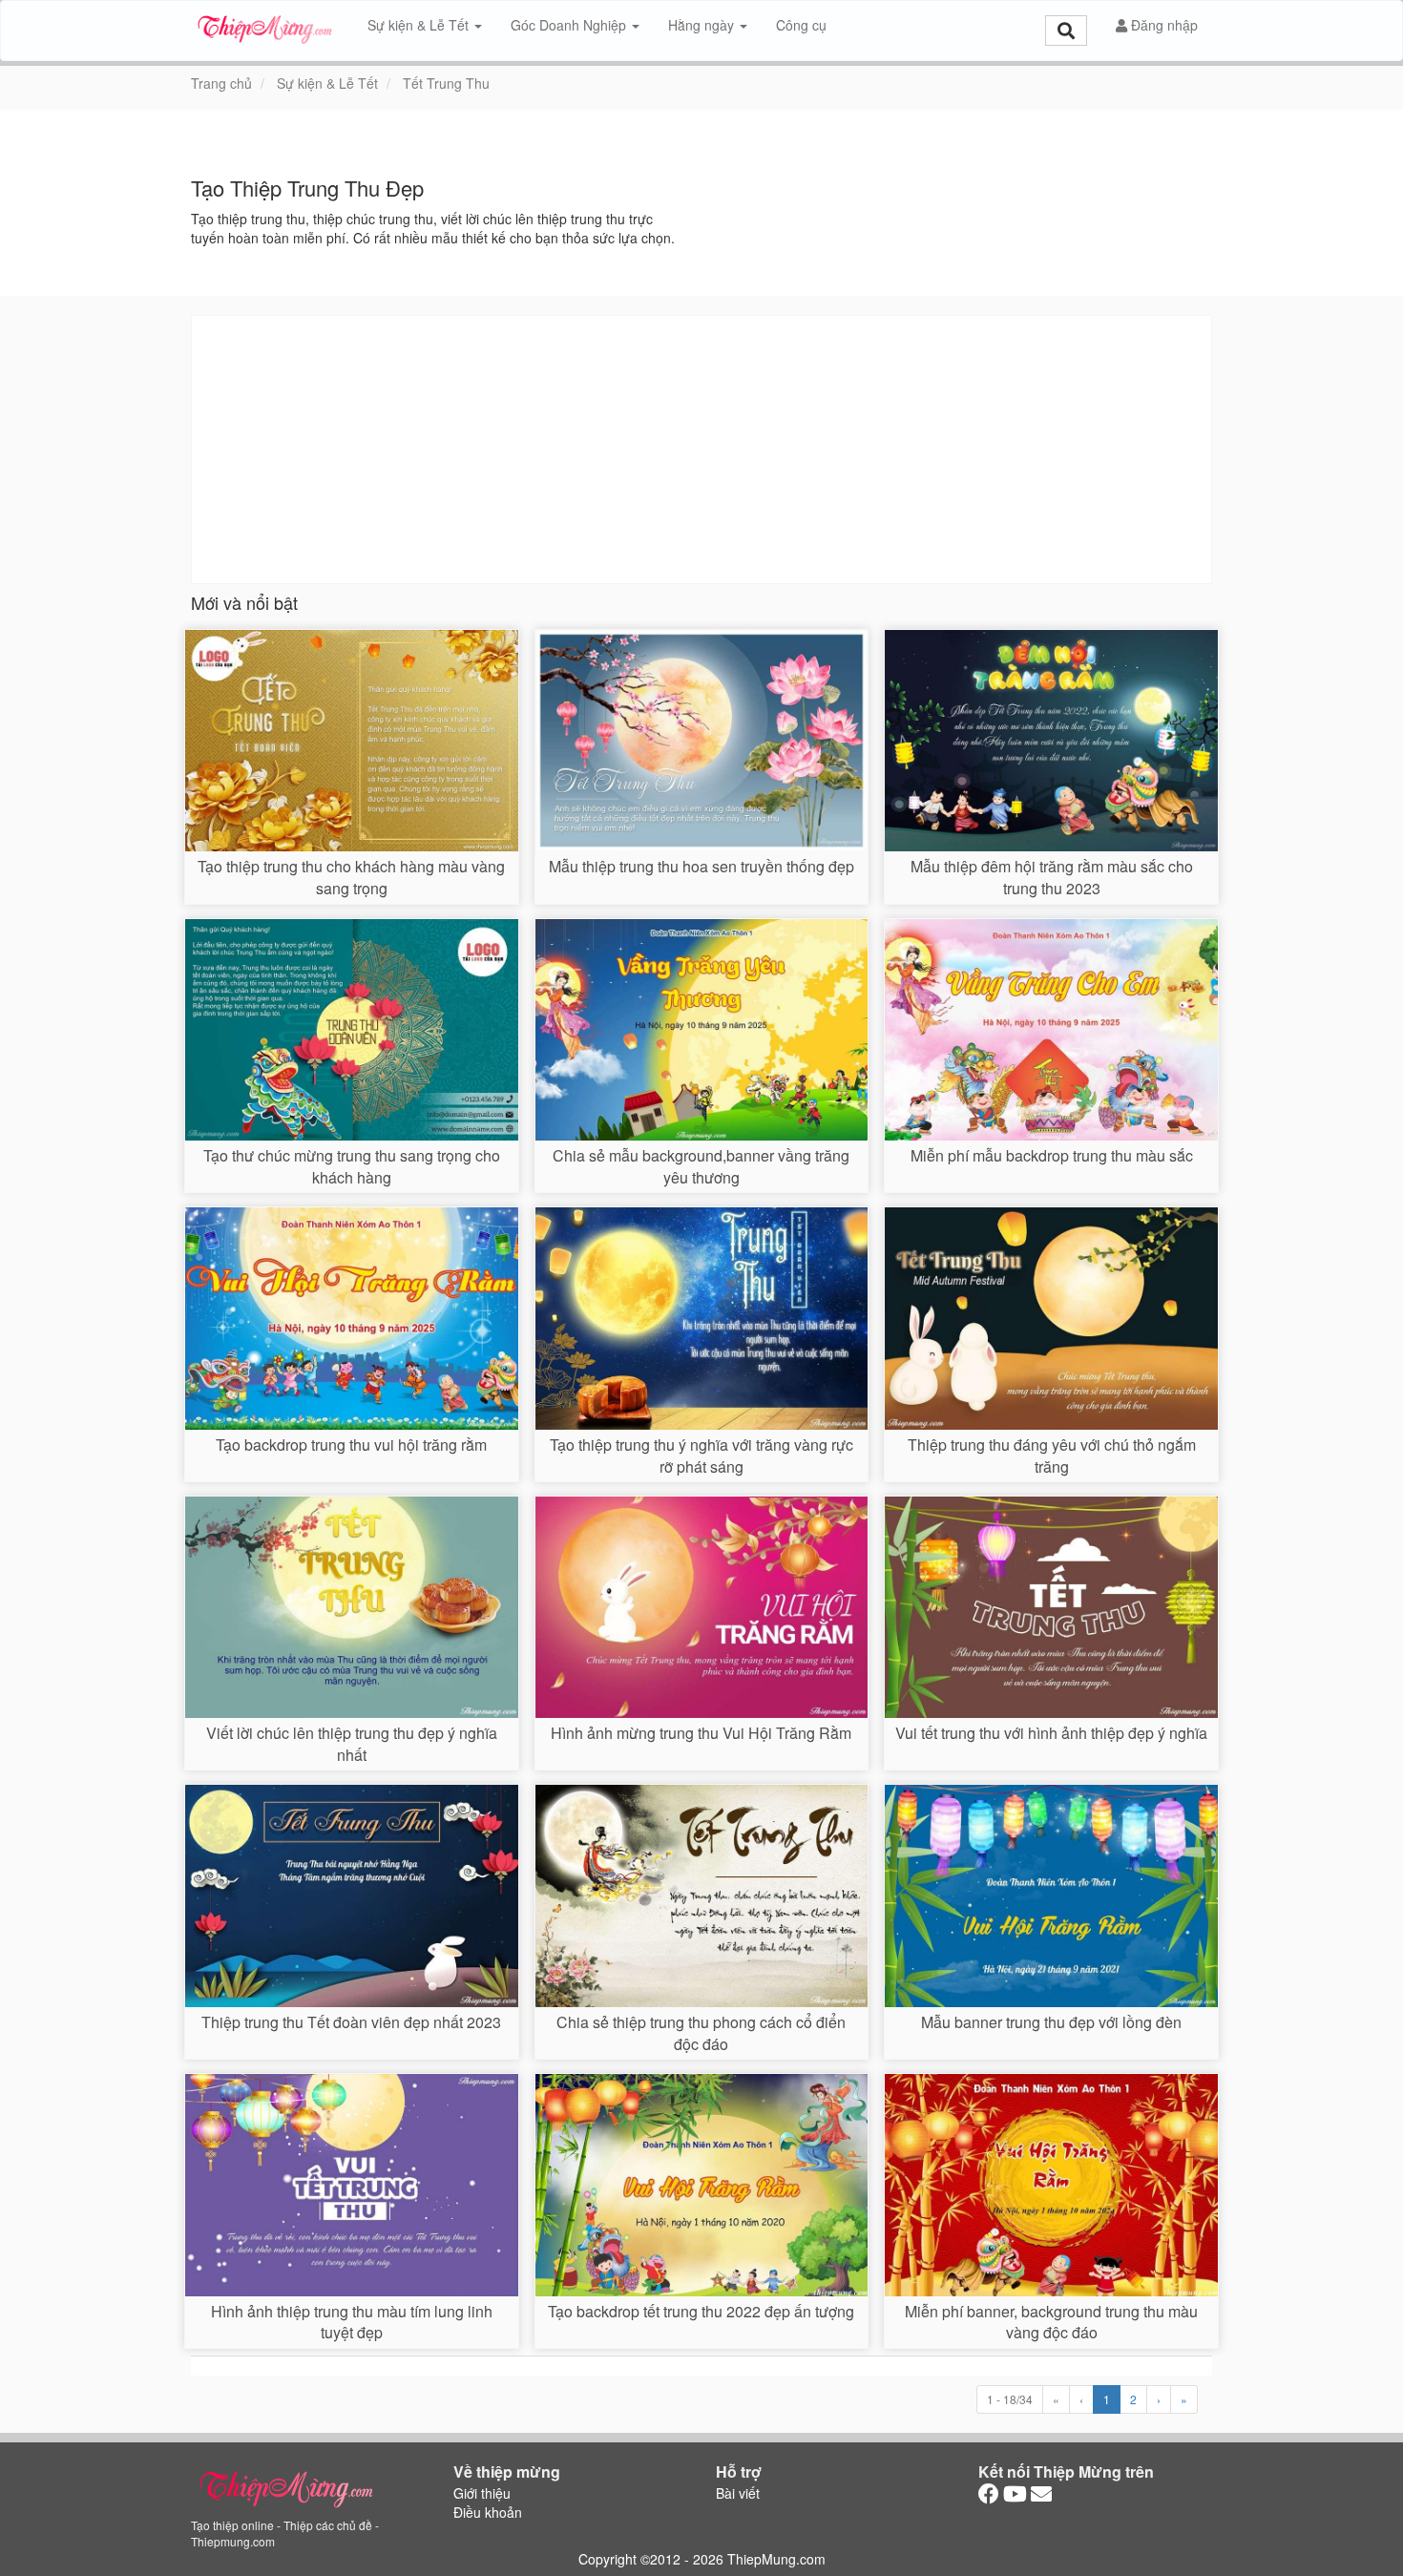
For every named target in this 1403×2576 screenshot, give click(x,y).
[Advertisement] (701, 450)
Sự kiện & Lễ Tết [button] (420, 25)
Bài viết (738, 2493)
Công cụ (801, 25)
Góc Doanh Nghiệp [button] (570, 25)
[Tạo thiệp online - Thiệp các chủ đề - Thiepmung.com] (265, 25)
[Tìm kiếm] (1066, 31)
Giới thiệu (482, 2493)
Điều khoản (488, 2512)
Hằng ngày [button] (703, 25)
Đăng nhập (1162, 25)
